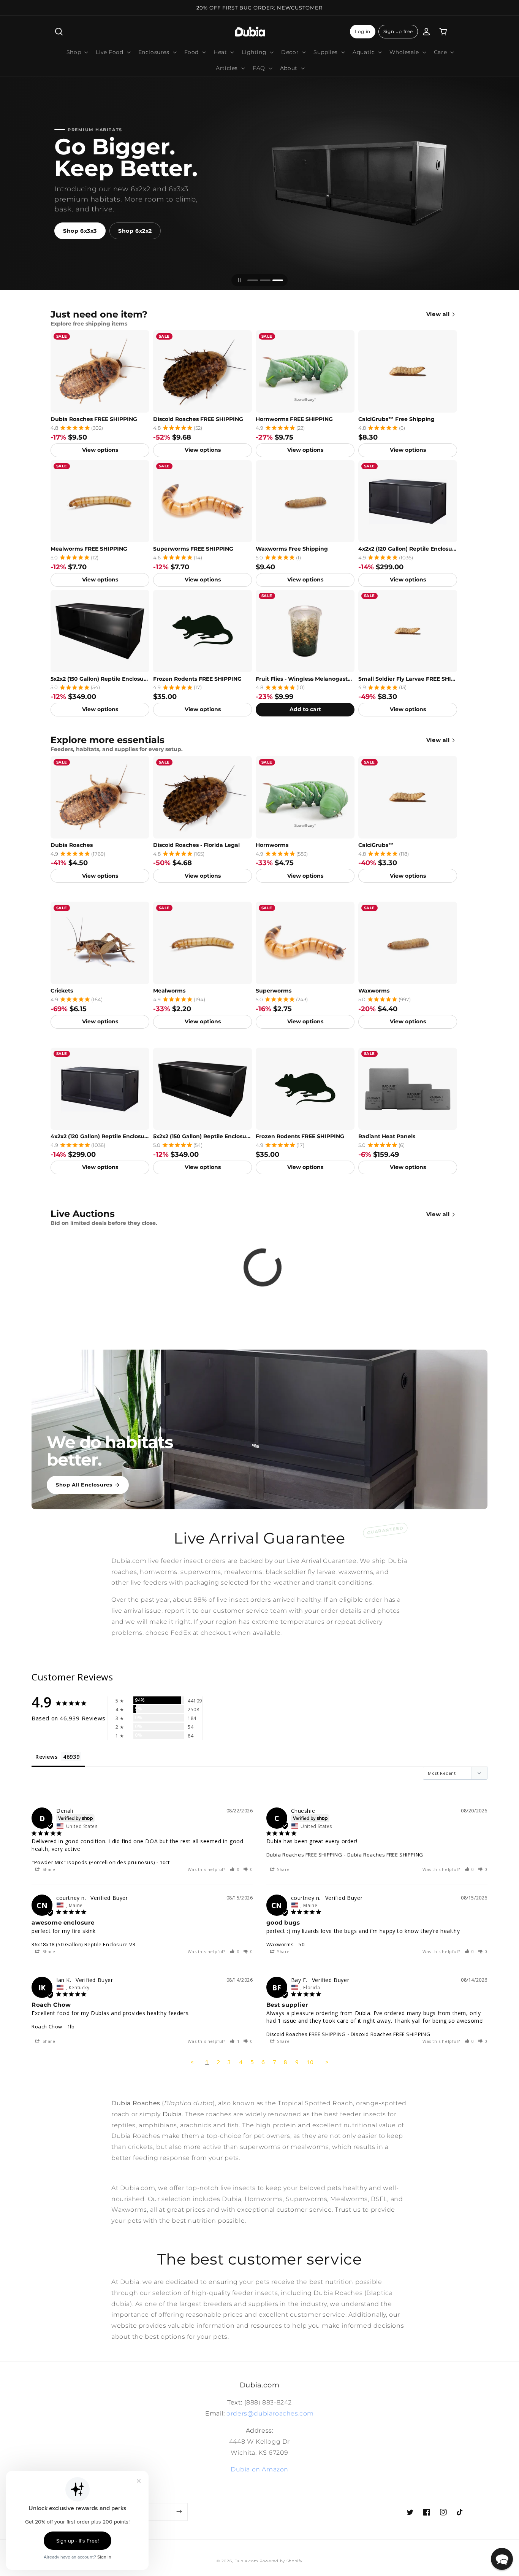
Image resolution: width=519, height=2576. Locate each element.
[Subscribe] (179, 2512)
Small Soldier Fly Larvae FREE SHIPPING (408, 679)
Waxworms (374, 991)
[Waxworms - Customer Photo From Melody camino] (307, 1730)
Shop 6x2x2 (135, 231)
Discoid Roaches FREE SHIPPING (198, 419)
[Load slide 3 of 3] (278, 280)
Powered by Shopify (281, 2561)
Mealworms (169, 991)
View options (100, 450)
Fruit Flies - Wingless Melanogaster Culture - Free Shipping (305, 679)
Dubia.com (246, 2561)
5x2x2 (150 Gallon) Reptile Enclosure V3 (100, 679)
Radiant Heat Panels (387, 1136)
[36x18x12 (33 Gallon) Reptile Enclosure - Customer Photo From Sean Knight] (223, 1707)
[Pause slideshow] (240, 280)
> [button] (327, 2062)
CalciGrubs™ (376, 845)
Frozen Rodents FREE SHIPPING (197, 679)
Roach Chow (47, 2026)
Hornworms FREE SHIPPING (294, 419)
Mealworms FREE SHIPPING (89, 549)
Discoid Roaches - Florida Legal (196, 845)
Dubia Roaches (72, 845)
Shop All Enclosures (84, 1485)
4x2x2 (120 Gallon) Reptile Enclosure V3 (408, 549)
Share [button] (48, 1869)
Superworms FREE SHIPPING (193, 549)
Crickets (62, 991)
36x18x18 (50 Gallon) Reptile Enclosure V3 (84, 1944)
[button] (59, 32)
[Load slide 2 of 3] (265, 280)
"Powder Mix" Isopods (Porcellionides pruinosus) (93, 1862)
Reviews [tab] (46, 1757)
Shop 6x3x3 (80, 231)
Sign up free (398, 31)
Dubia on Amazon (259, 2469)
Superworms (274, 991)
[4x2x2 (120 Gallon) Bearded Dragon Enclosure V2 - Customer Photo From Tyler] (307, 1707)
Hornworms (272, 845)
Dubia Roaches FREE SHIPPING (94, 419)
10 (310, 2062)
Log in (363, 31)
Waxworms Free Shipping (292, 549)
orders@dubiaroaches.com (270, 2413)
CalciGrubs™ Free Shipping (396, 419)
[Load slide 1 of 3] (253, 280)
